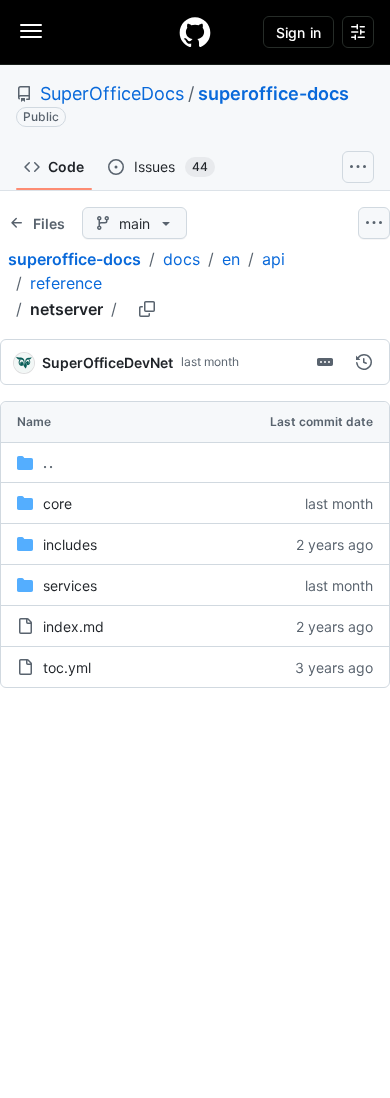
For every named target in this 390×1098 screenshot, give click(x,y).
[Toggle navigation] (31, 31)
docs (181, 259)
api (273, 259)
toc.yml (67, 667)
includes (70, 544)
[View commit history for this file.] (364, 362)
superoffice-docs (273, 93)
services (70, 585)
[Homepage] (195, 32)
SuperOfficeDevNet (107, 362)
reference (66, 283)
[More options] (374, 223)
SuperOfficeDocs (112, 93)
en (231, 259)
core (57, 503)
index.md (73, 626)
